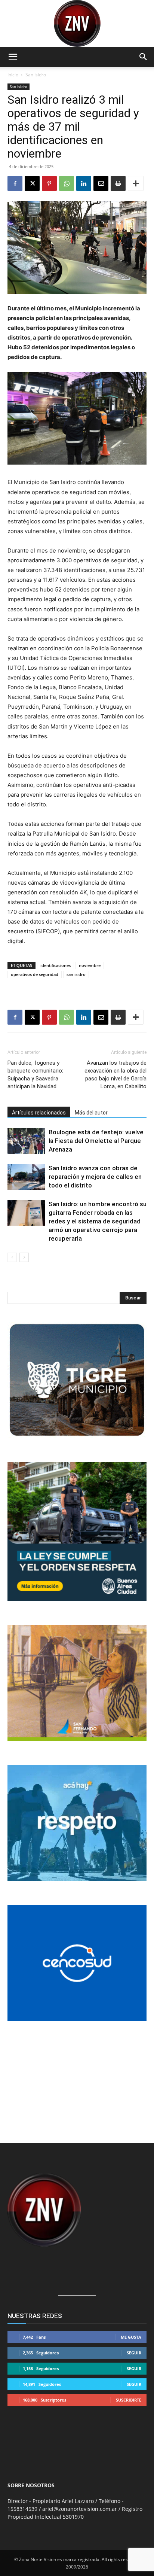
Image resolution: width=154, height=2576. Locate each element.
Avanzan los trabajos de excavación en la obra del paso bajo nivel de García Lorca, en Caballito (115, 1075)
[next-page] (24, 1257)
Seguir (134, 2353)
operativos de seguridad (35, 974)
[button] (13, 57)
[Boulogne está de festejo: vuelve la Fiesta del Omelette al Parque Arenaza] (26, 1141)
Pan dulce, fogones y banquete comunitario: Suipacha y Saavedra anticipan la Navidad (35, 1075)
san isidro (76, 974)
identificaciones (56, 965)
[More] (136, 183)
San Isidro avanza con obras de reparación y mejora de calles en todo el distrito (95, 1177)
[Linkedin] (84, 183)
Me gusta (131, 2337)
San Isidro (36, 75)
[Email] (101, 183)
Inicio (13, 75)
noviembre (90, 965)
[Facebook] (15, 183)
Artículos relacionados (39, 1113)
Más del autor (91, 1113)
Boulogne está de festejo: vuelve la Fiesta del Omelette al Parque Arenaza (96, 1141)
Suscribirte (129, 2400)
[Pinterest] (49, 183)
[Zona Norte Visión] (77, 23)
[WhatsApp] (67, 183)
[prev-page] (12, 1257)
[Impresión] (118, 183)
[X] (32, 183)
